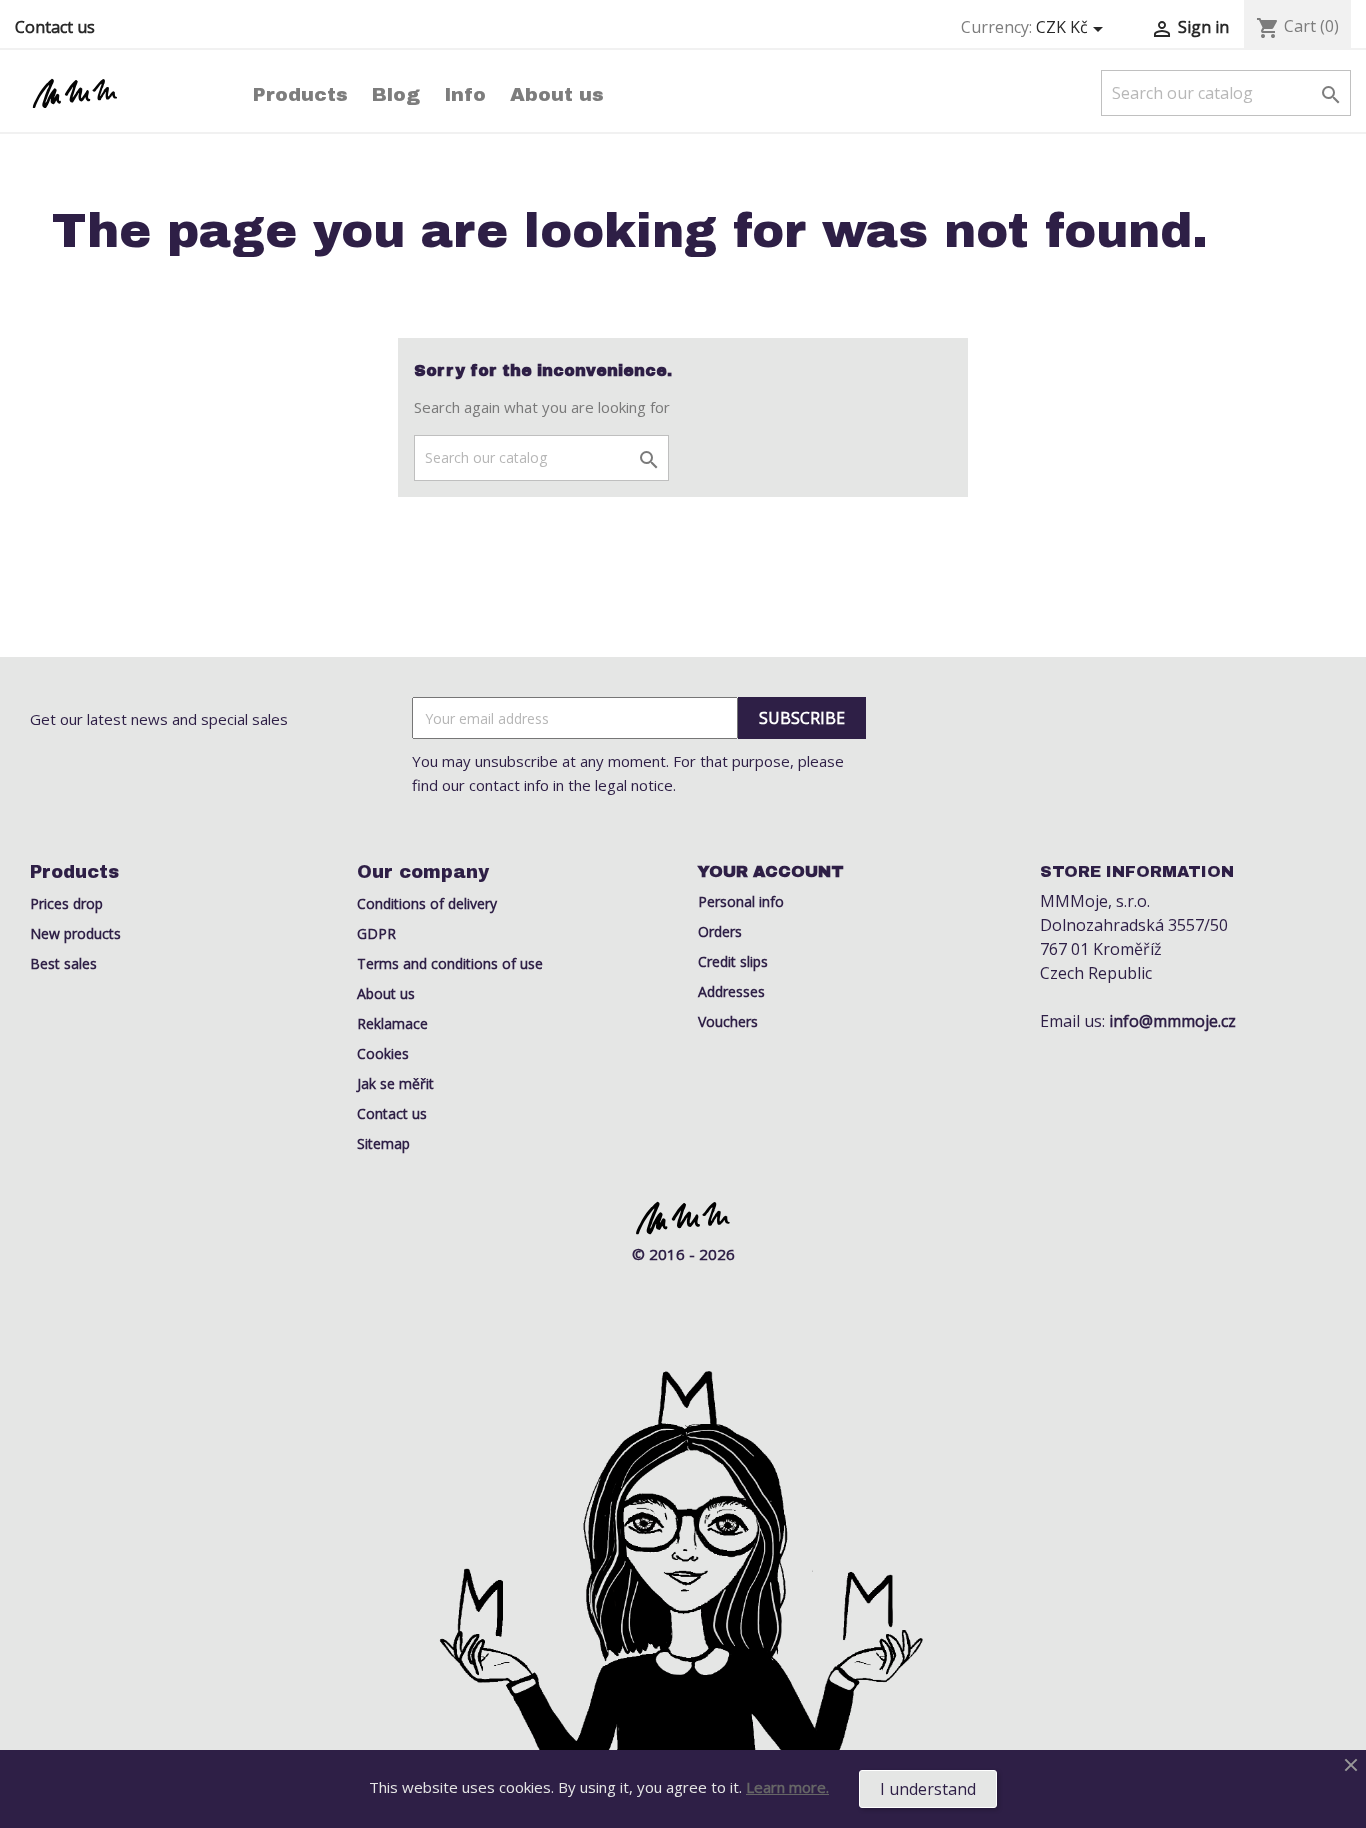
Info (465, 94)
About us (557, 94)
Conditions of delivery (427, 903)
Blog (396, 94)
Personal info (741, 901)
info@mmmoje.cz (1172, 1021)
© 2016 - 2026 (683, 1254)
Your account (771, 871)
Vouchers (728, 1021)
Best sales (63, 963)
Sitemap (383, 1143)
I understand (928, 1789)
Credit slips (733, 961)
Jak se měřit (395, 1083)
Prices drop (66, 903)
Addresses (731, 991)
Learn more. (787, 1787)
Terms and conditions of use (450, 963)
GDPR (376, 933)
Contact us (55, 27)
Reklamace (392, 1023)
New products (75, 933)
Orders (720, 931)
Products (300, 94)
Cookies (383, 1053)
